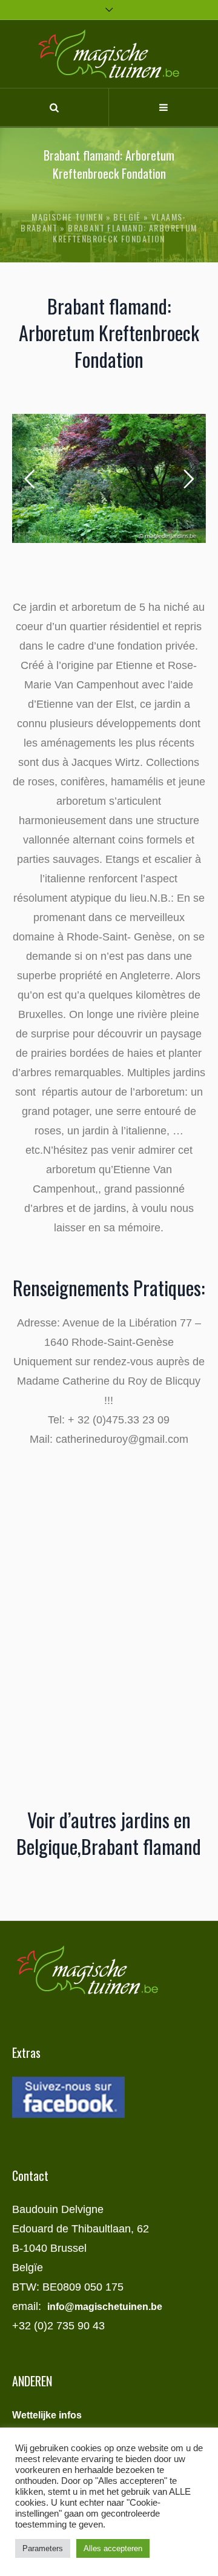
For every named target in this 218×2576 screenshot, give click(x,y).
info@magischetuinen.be (105, 2307)
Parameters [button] (43, 2548)
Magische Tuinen (67, 217)
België (127, 217)
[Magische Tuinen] (109, 54)
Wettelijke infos (47, 2415)
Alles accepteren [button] (113, 2548)
